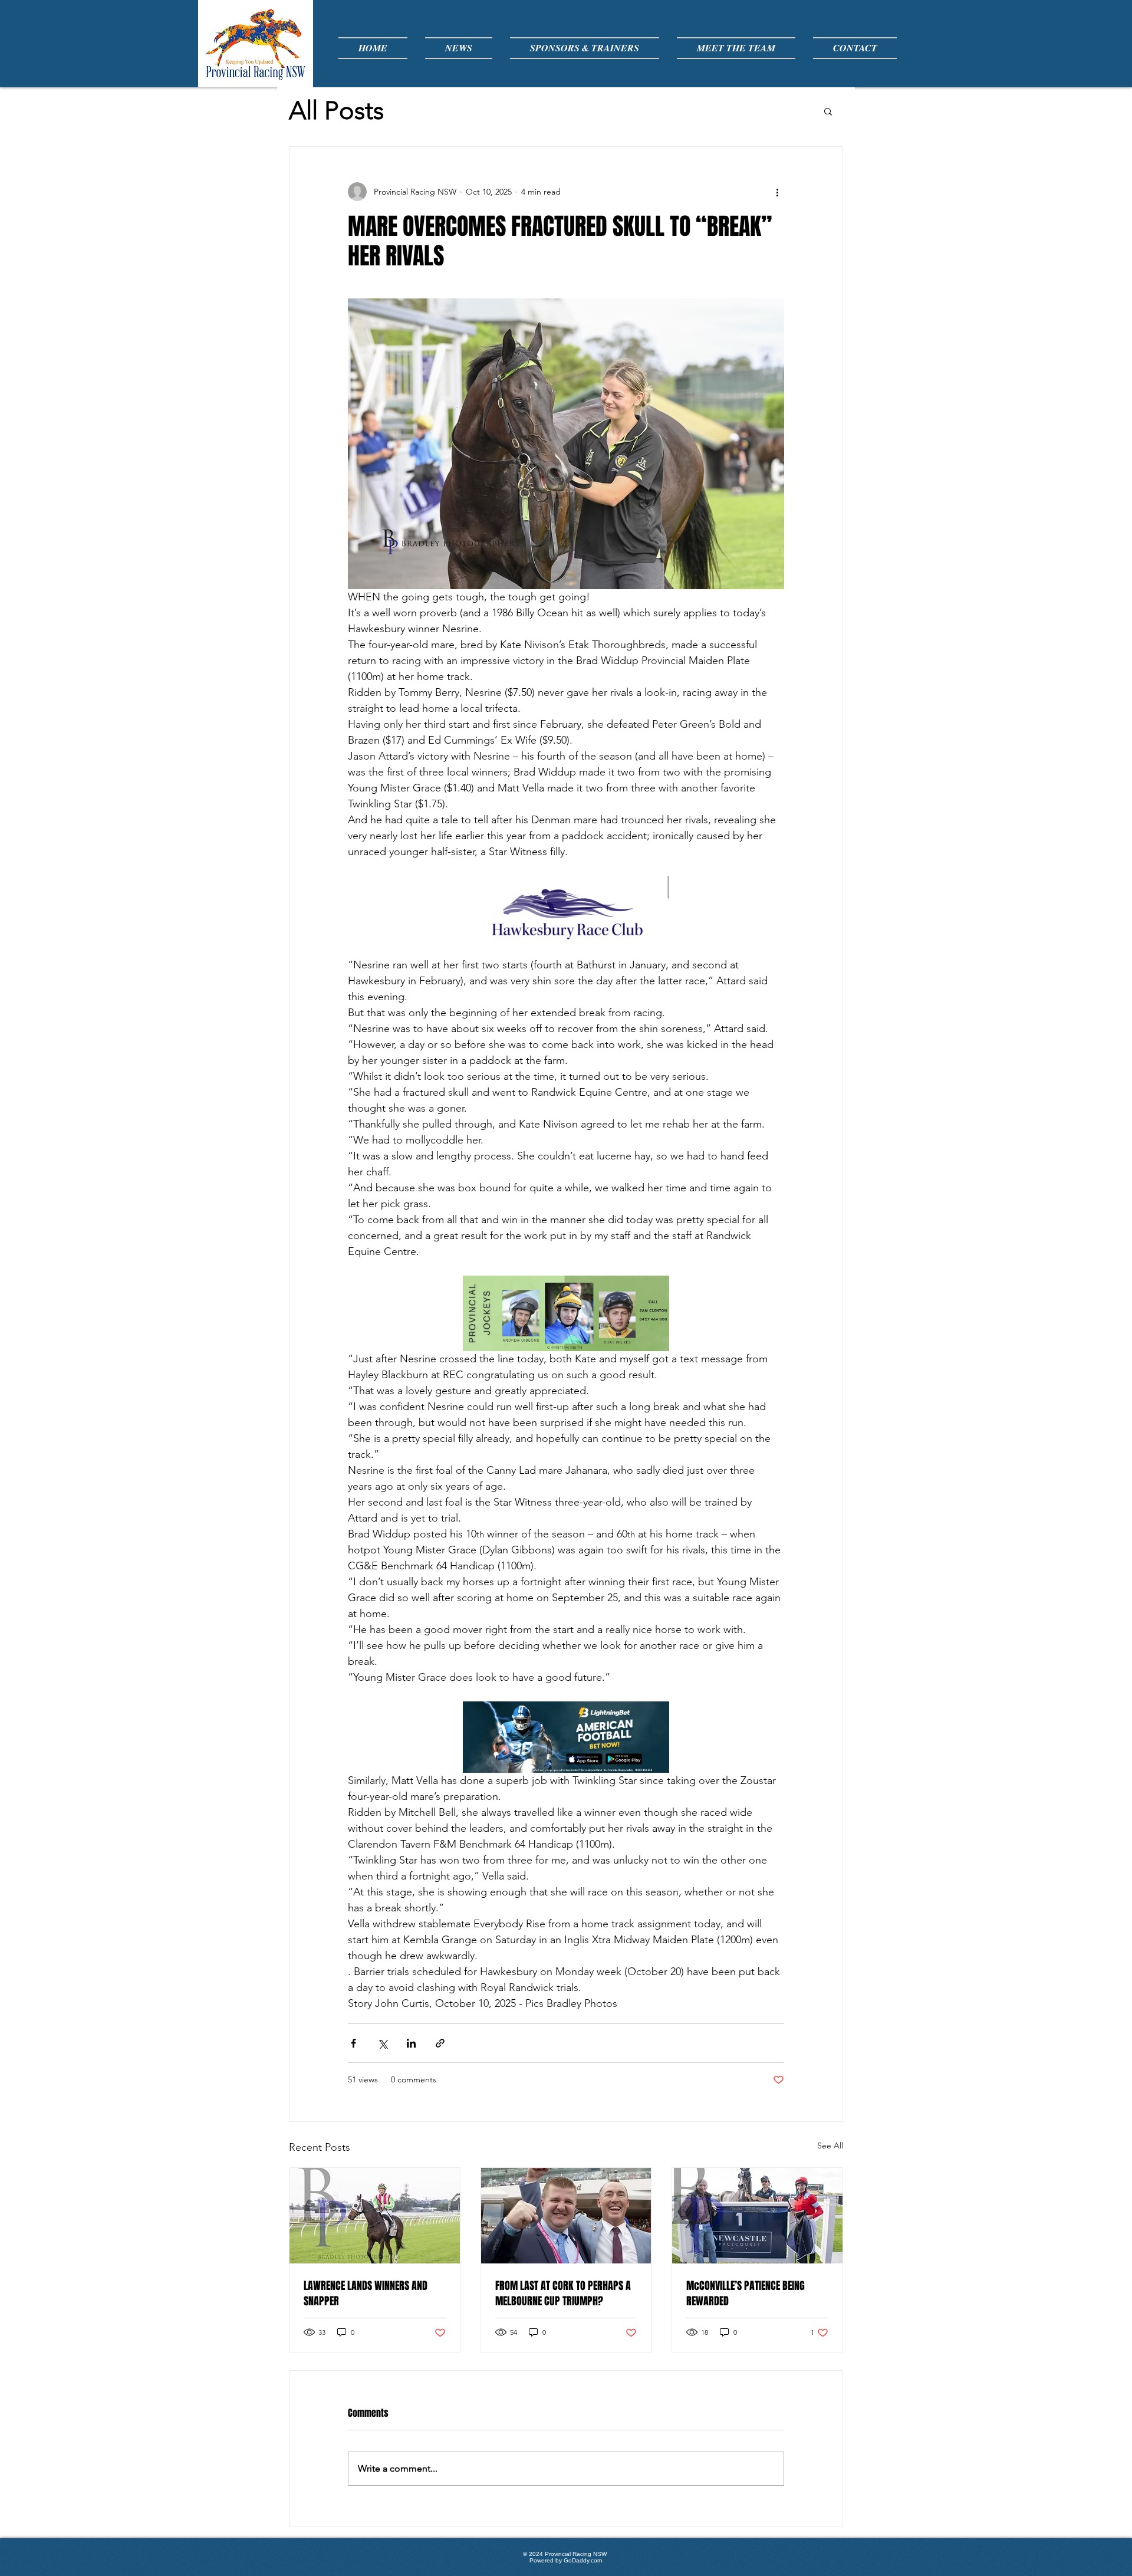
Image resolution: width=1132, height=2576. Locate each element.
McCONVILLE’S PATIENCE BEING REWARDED (746, 2294)
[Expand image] (566, 444)
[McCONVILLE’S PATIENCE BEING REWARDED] (757, 2216)
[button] (828, 111)
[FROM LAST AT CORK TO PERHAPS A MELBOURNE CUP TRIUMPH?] (566, 2216)
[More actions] (777, 192)
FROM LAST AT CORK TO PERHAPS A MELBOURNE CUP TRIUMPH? (563, 2294)
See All (830, 2145)
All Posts (336, 111)
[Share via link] (440, 2043)
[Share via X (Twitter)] (382, 2043)
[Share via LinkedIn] (411, 2043)
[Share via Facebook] (353, 2043)
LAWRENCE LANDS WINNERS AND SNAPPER (366, 2294)
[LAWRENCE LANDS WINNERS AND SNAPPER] (375, 2216)
